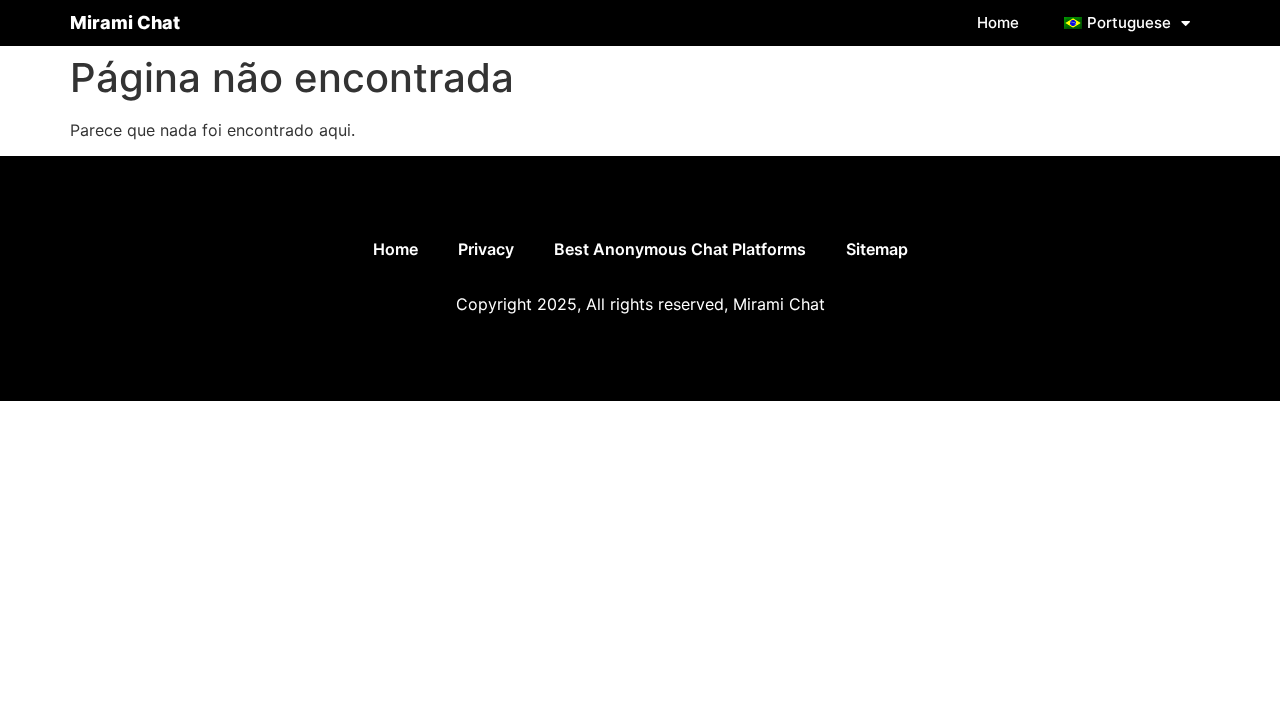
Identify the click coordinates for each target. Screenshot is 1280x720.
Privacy (486, 249)
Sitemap (877, 249)
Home (998, 22)
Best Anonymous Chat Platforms (680, 249)
